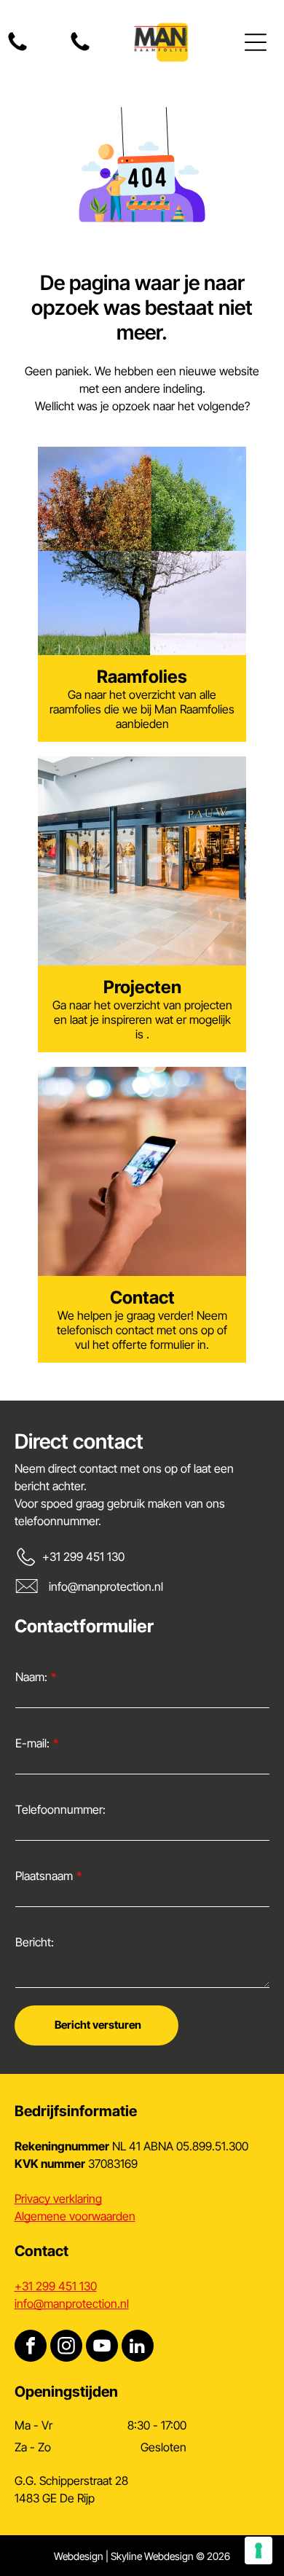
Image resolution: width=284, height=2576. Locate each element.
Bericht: (35, 1942)
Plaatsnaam (44, 1876)
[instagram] (66, 2348)
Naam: (31, 1677)
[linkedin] (138, 2348)
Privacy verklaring (58, 2199)
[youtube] (102, 2348)
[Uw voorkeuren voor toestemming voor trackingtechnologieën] (259, 2550)
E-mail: (32, 1743)
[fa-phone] (17, 50)
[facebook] (31, 2348)
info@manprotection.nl (106, 1586)
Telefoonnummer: (60, 1809)
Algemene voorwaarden (75, 2216)
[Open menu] (256, 42)
